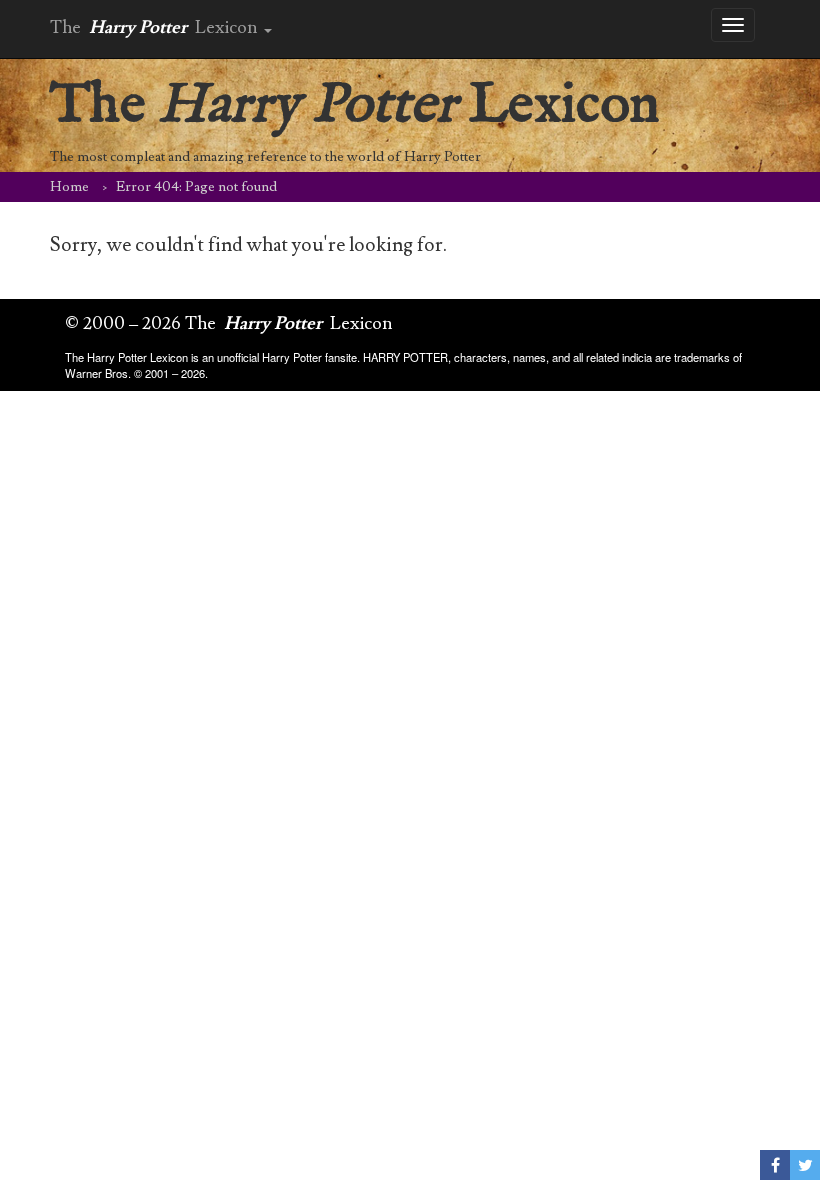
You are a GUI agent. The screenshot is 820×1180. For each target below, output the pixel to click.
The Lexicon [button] (156, 27)
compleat (137, 157)
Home (69, 187)
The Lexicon (355, 105)
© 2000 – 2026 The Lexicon (229, 323)
